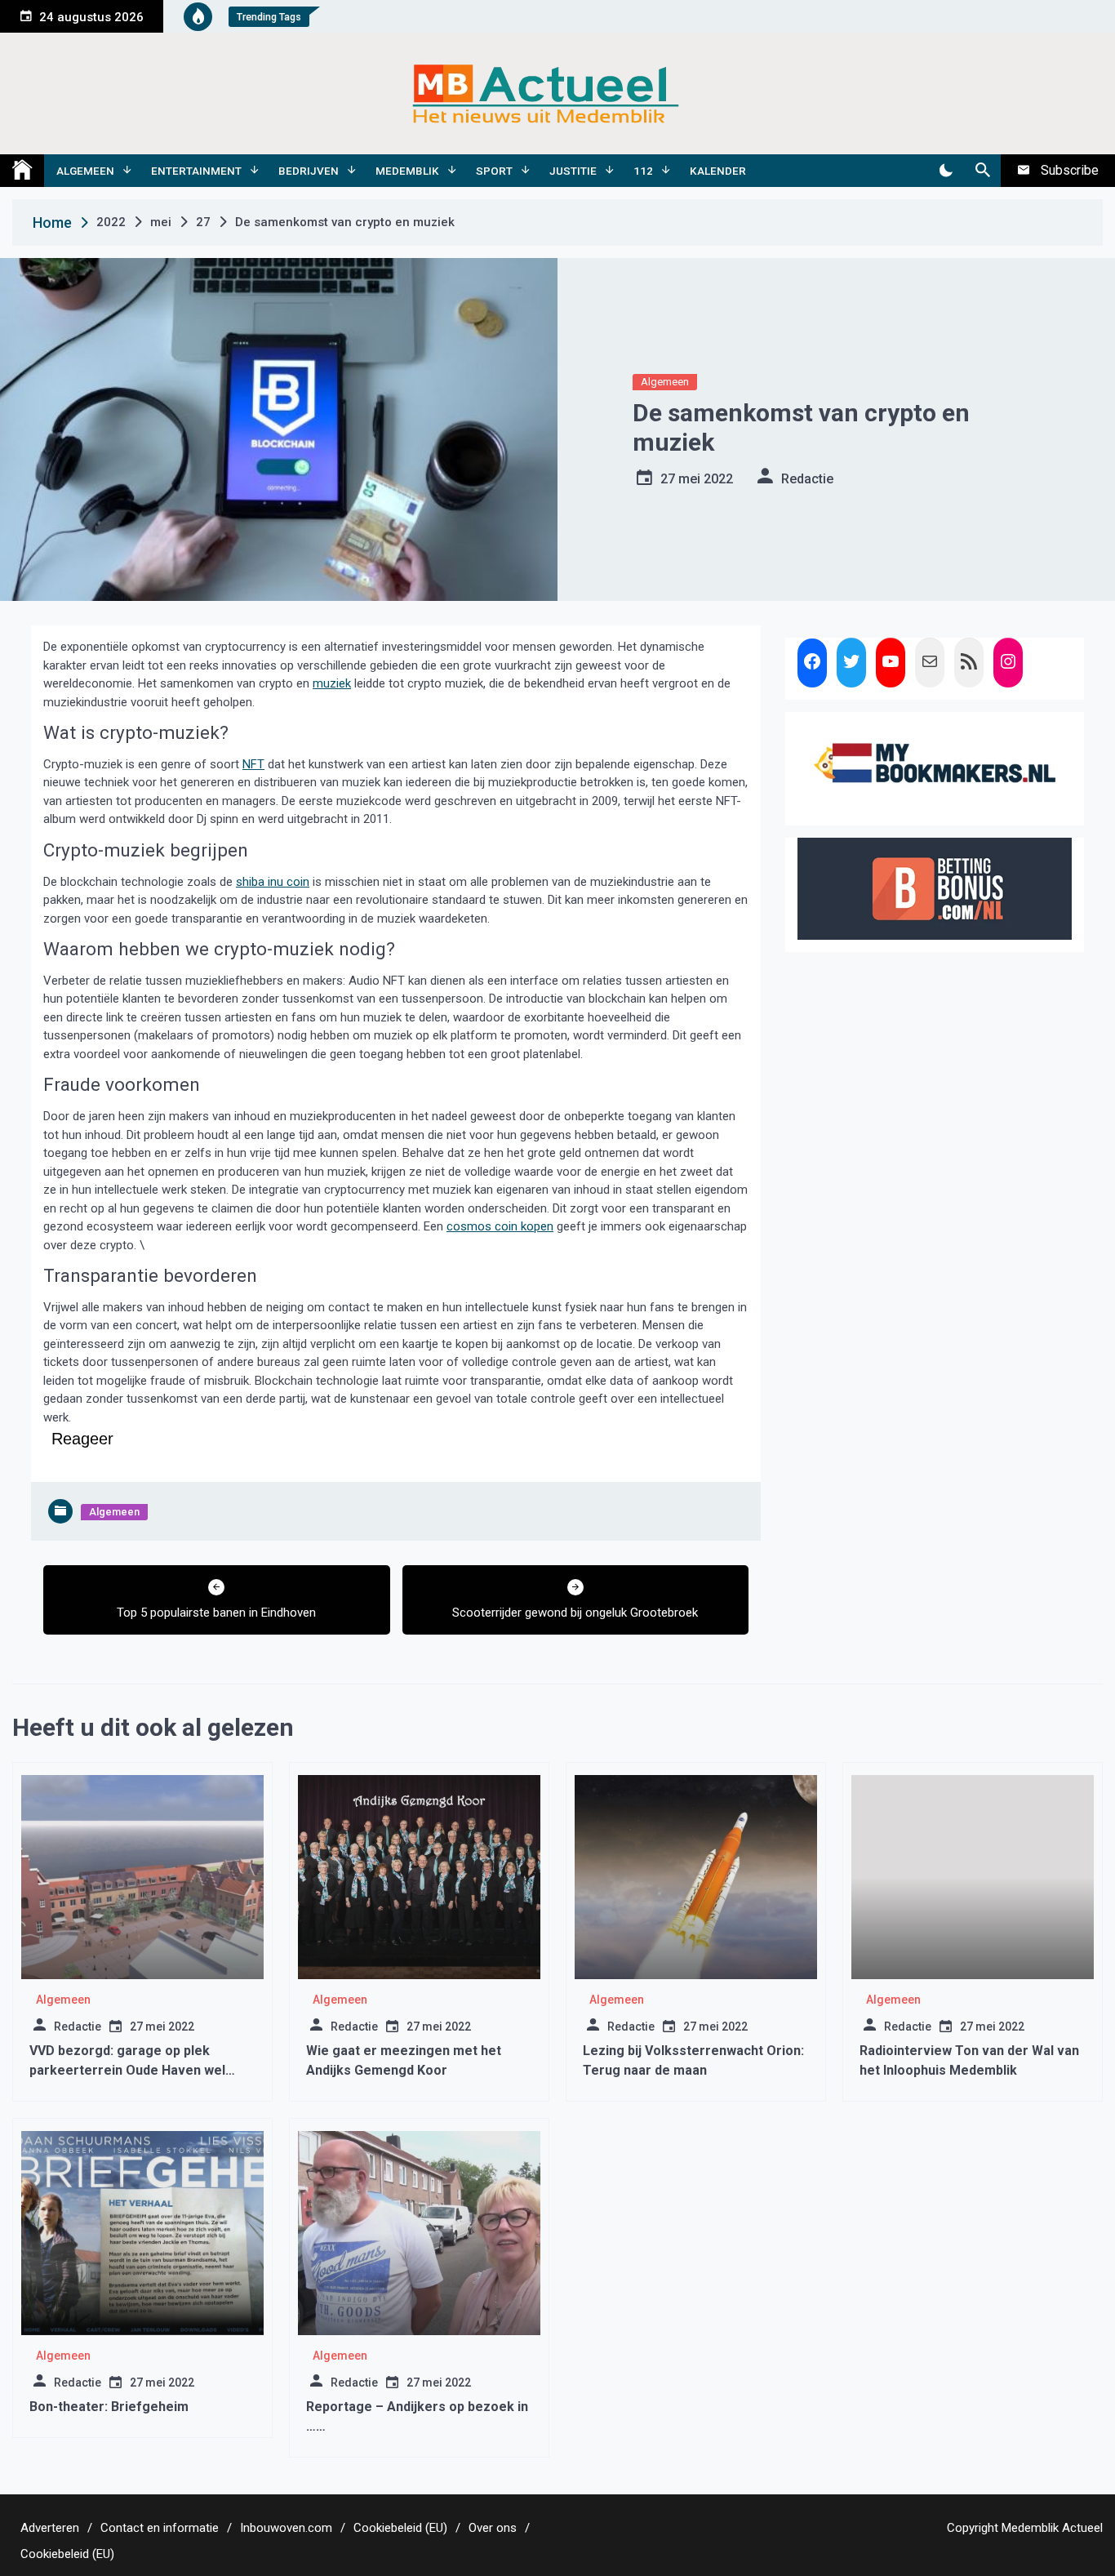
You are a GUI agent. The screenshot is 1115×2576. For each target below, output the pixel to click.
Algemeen (85, 171)
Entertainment (196, 171)
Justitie (573, 171)
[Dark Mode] (946, 171)
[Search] (982, 171)
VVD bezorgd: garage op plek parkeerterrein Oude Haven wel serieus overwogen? (127, 2070)
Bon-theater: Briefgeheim (109, 2407)
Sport (494, 171)
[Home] (22, 171)
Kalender (718, 171)
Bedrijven (309, 171)
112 (643, 171)
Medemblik (407, 171)
